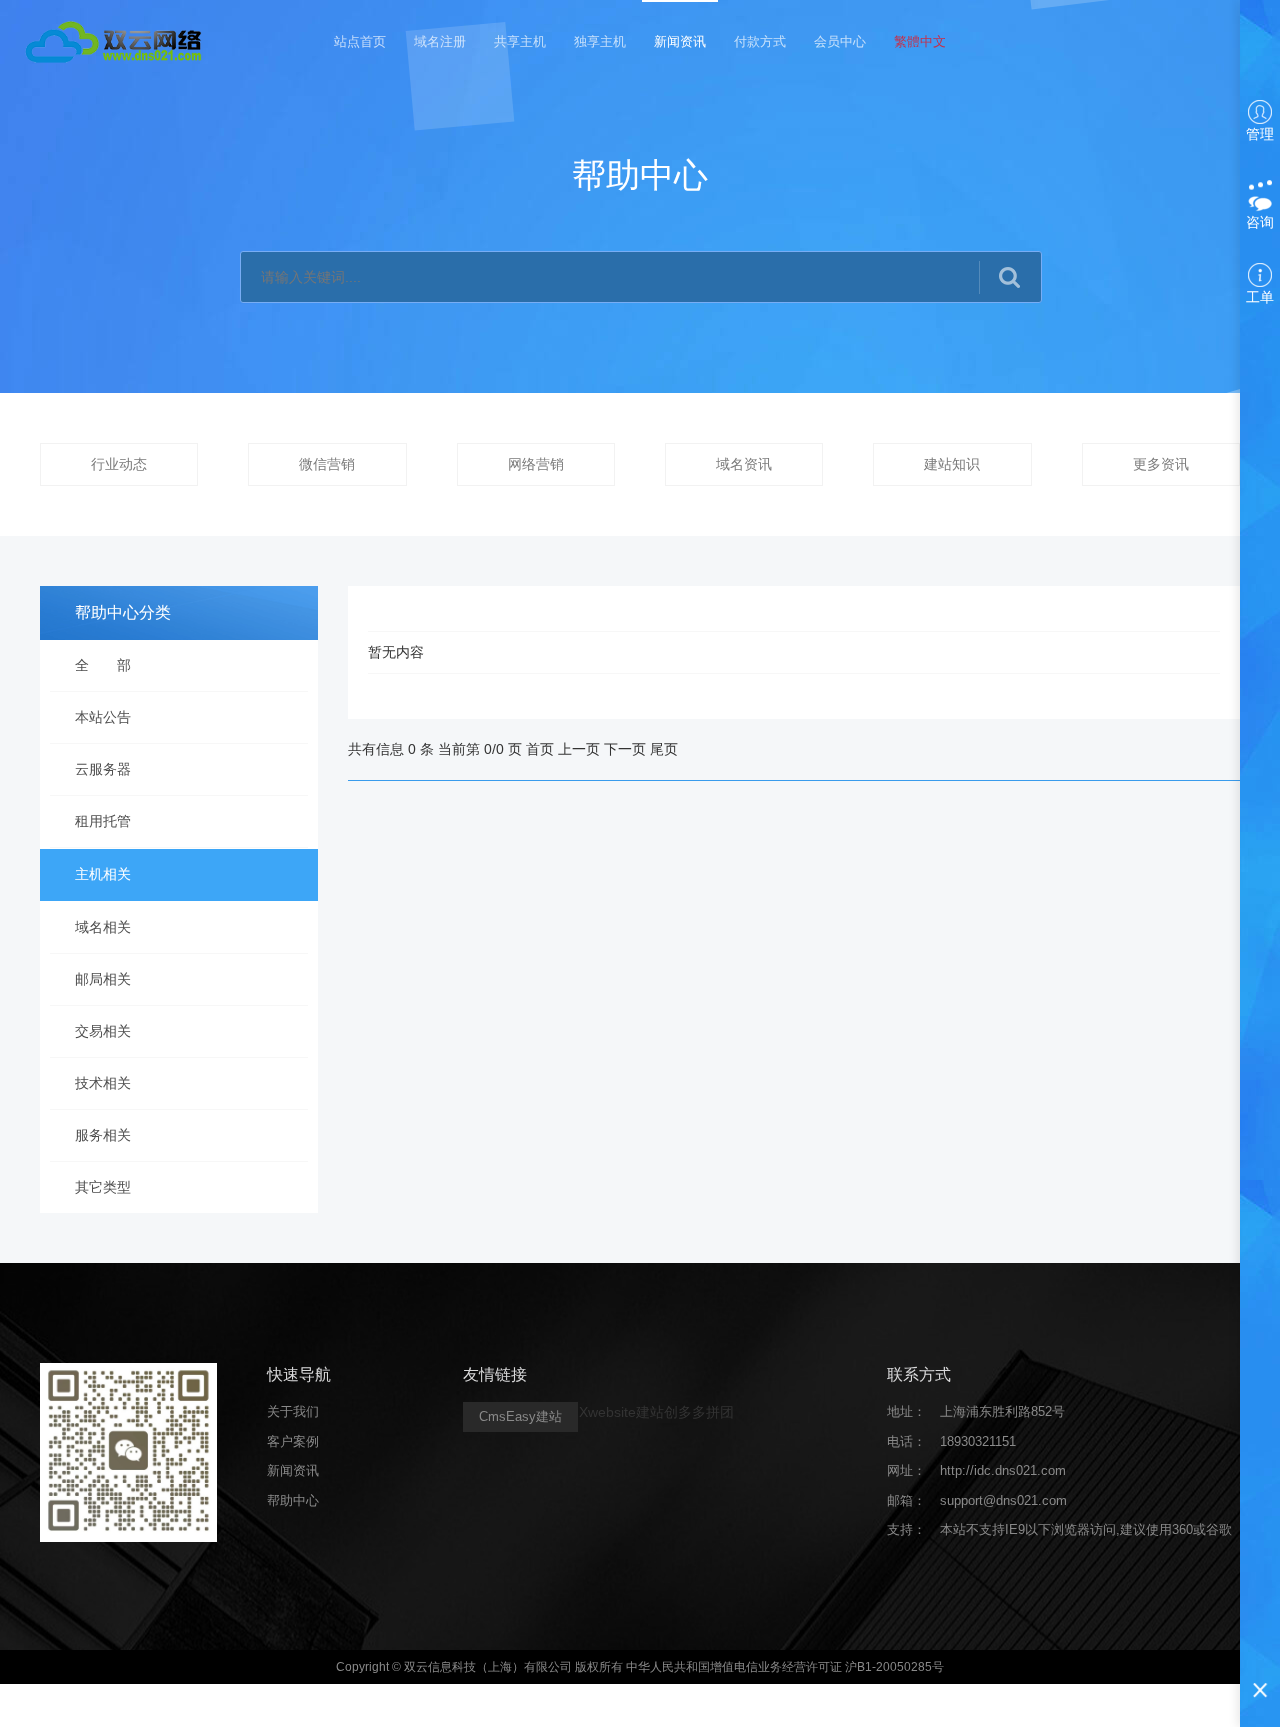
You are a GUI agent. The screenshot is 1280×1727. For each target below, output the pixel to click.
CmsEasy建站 (520, 1416)
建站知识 (952, 464)
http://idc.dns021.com (1003, 1470)
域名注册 (440, 41)
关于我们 (293, 1411)
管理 (1260, 134)
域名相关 (103, 927)
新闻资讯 (680, 41)
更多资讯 (1161, 464)
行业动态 (119, 464)
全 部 (103, 665)
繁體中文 (920, 41)
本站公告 (103, 717)
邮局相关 (103, 979)
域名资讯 (744, 464)
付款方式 (760, 41)
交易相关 (103, 1031)
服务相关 (103, 1135)
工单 (1260, 297)
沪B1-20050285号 (894, 1667)
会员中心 (840, 41)
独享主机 (600, 41)
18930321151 (978, 1441)
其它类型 (103, 1187)
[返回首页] (116, 40)
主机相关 (103, 874)
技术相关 (103, 1083)
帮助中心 (293, 1500)
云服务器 (103, 769)
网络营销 (536, 464)
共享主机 (520, 41)
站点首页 (360, 41)
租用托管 (103, 821)
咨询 (1260, 222)
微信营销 (327, 464)
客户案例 (293, 1441)
